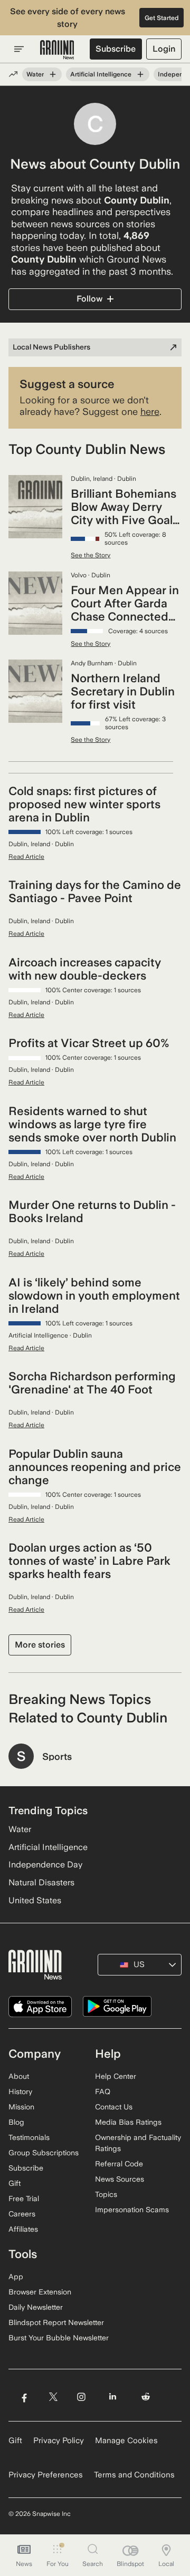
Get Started (162, 18)
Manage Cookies (126, 2441)
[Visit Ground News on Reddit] (146, 2397)
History (20, 2091)
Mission (21, 2107)
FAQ (103, 2091)
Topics (106, 2194)
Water (35, 74)
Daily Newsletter (36, 2307)
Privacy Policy (59, 2441)
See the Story (91, 555)
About (19, 2076)
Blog (16, 2122)
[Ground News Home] (57, 50)
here (150, 411)
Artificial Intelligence (101, 74)
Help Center (116, 2076)
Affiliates (23, 2229)
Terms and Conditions (134, 2475)
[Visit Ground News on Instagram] (81, 2397)
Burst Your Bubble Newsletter (59, 2338)
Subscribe (116, 49)
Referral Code (119, 2164)
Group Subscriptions (44, 2153)
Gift (15, 2183)
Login (164, 49)
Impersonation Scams (132, 2210)
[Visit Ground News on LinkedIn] (113, 2397)
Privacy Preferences (46, 2475)
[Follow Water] (53, 74)
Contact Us (114, 2107)
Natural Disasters (41, 1882)
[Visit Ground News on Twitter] (53, 2397)
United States (35, 1900)
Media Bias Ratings (128, 2122)
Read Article (26, 857)
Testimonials (29, 2137)
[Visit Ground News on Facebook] (24, 2397)
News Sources (120, 2179)
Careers (22, 2214)
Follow (89, 299)
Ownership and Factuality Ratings (138, 2143)
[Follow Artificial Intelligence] (140, 74)
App (16, 2277)
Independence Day (45, 1865)
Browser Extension (40, 2292)
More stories (40, 1645)
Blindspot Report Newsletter (56, 2322)
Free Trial (24, 2199)
